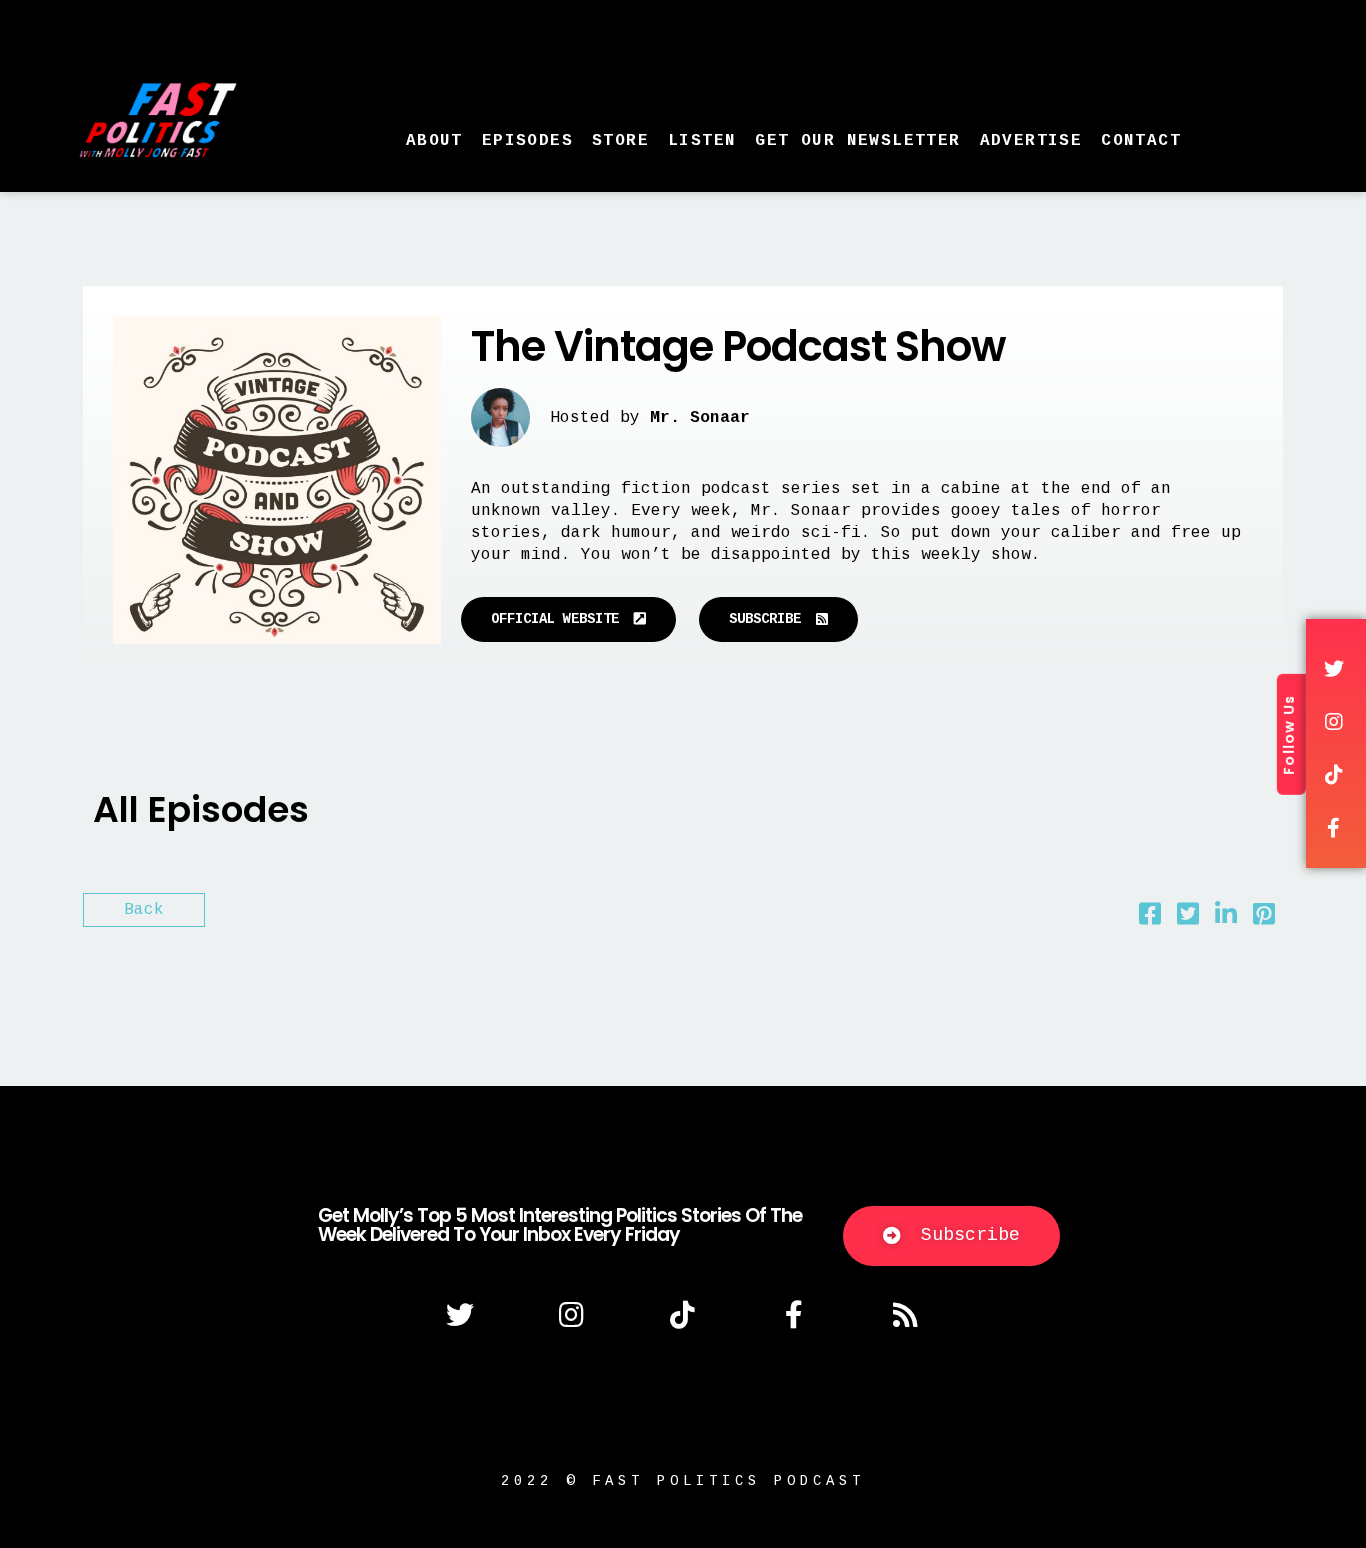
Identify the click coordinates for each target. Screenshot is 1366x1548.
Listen (702, 141)
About (434, 141)
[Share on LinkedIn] (1226, 919)
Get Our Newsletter (857, 141)
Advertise (1031, 141)
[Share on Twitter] (1188, 919)
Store (620, 141)
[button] (568, 619)
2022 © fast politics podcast (683, 1481)
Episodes (527, 141)
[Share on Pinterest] (1264, 919)
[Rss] (906, 1315)
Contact (1141, 141)
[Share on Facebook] (1150, 919)
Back (144, 910)
